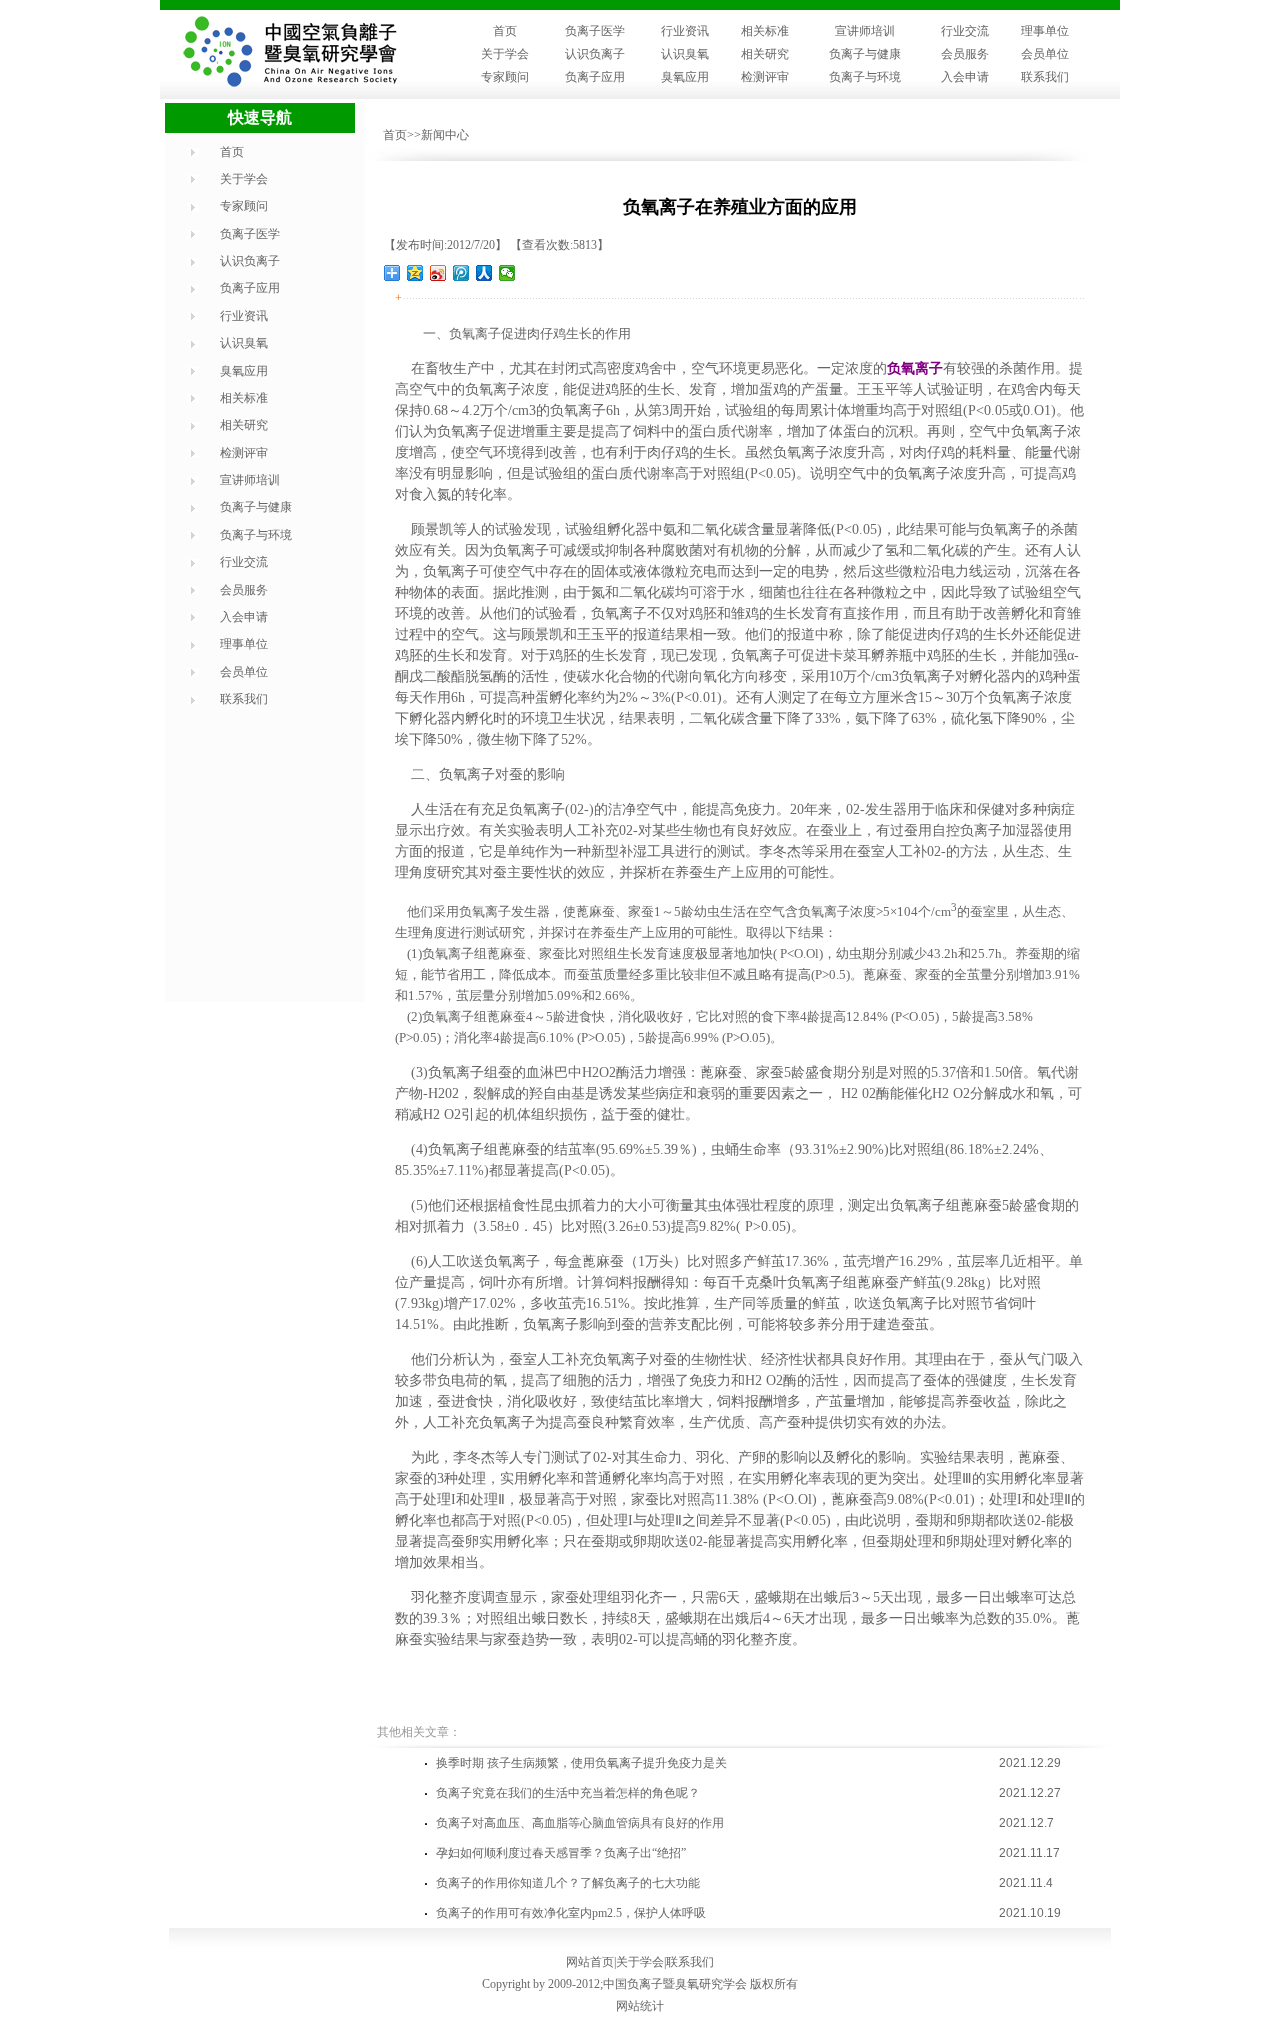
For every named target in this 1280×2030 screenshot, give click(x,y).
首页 (505, 31)
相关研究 (765, 54)
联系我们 (1045, 77)
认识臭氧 (685, 54)
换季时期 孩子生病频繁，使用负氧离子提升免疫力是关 (581, 1763)
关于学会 (505, 54)
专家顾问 (505, 77)
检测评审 (765, 77)
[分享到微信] (507, 273)
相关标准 (765, 31)
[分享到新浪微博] (438, 273)
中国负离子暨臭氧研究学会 (675, 1984)
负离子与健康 (865, 54)
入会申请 (965, 77)
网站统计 (640, 2006)
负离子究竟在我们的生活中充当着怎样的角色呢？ (568, 1793)
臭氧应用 (685, 77)
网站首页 (590, 1962)
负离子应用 (595, 77)
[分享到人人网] (484, 273)
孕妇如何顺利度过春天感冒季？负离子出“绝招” (561, 1853)
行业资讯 (685, 31)
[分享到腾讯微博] (461, 273)
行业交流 (965, 31)
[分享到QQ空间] (415, 273)
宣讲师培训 (865, 31)
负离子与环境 (865, 77)
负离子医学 (595, 31)
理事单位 (1045, 31)
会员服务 (965, 54)
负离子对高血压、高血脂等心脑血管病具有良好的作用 (580, 1823)
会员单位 (1045, 54)
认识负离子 (595, 54)
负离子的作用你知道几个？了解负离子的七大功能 (568, 1883)
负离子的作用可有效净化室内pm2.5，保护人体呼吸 (571, 1913)
